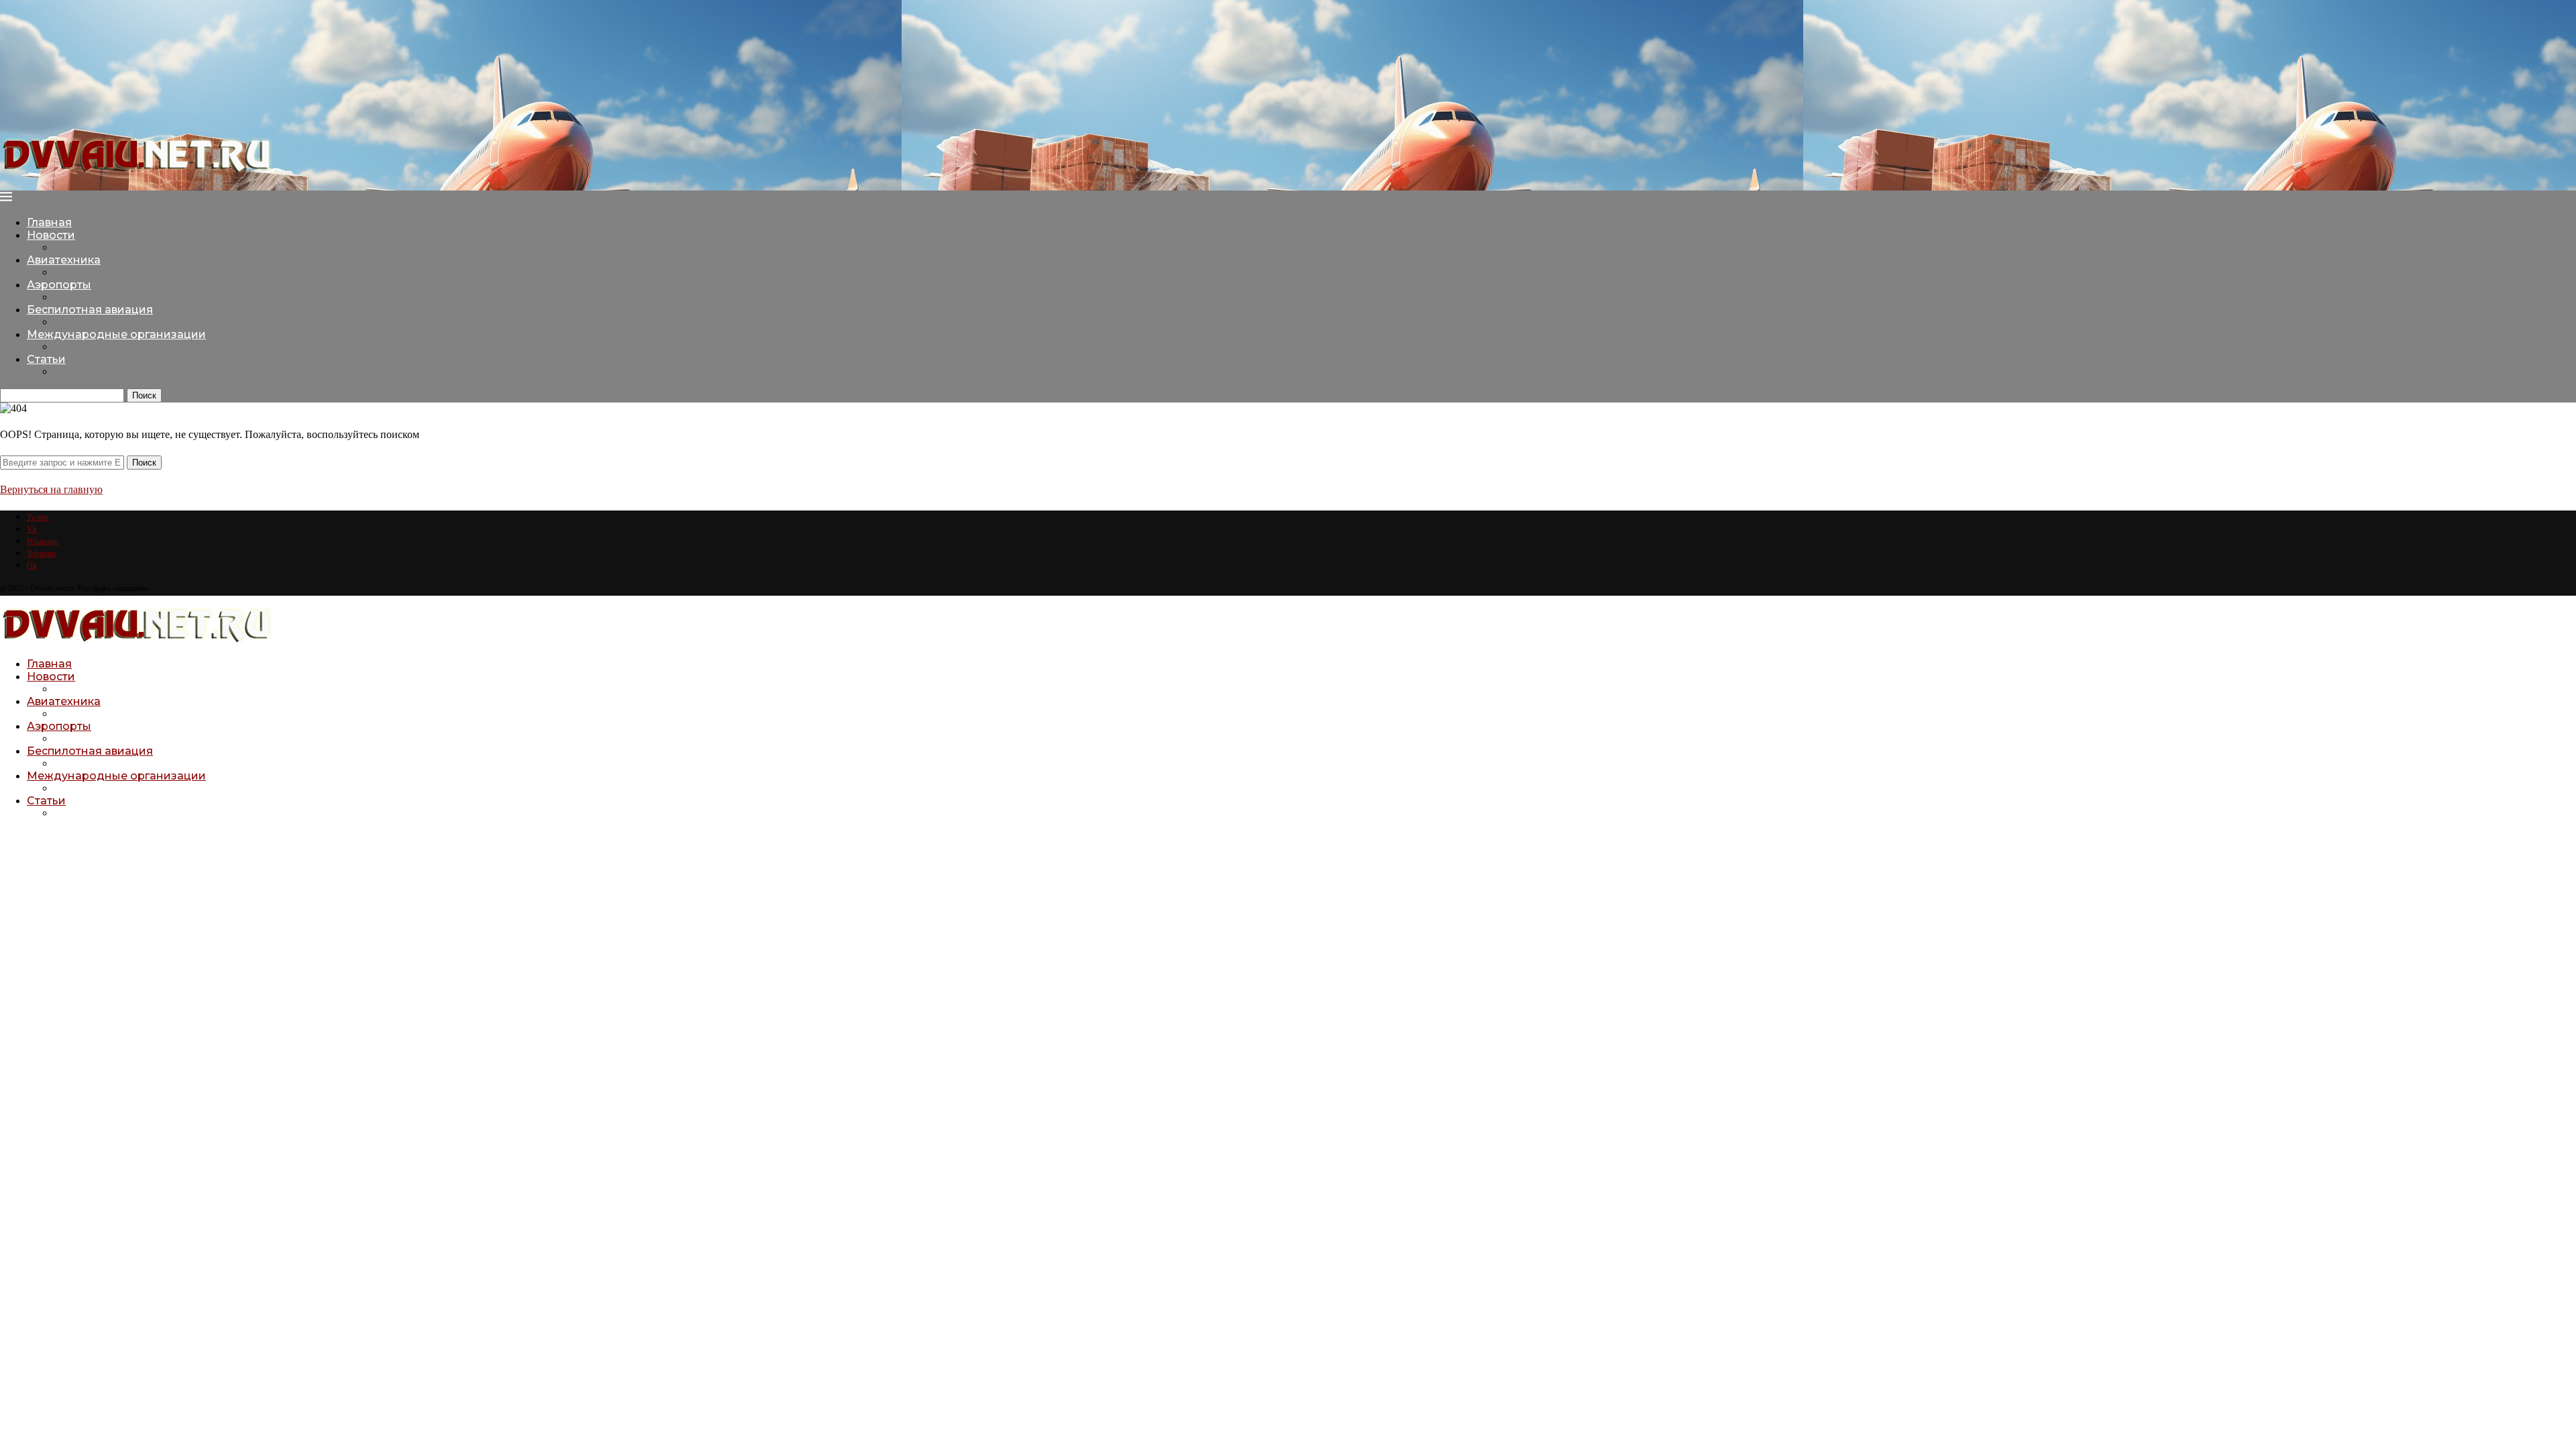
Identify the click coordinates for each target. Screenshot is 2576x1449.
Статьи (46, 359)
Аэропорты (59, 285)
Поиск (144, 395)
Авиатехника (64, 260)
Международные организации (116, 334)
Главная (49, 222)
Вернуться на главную (51, 489)
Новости (51, 235)
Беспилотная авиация (90, 310)
